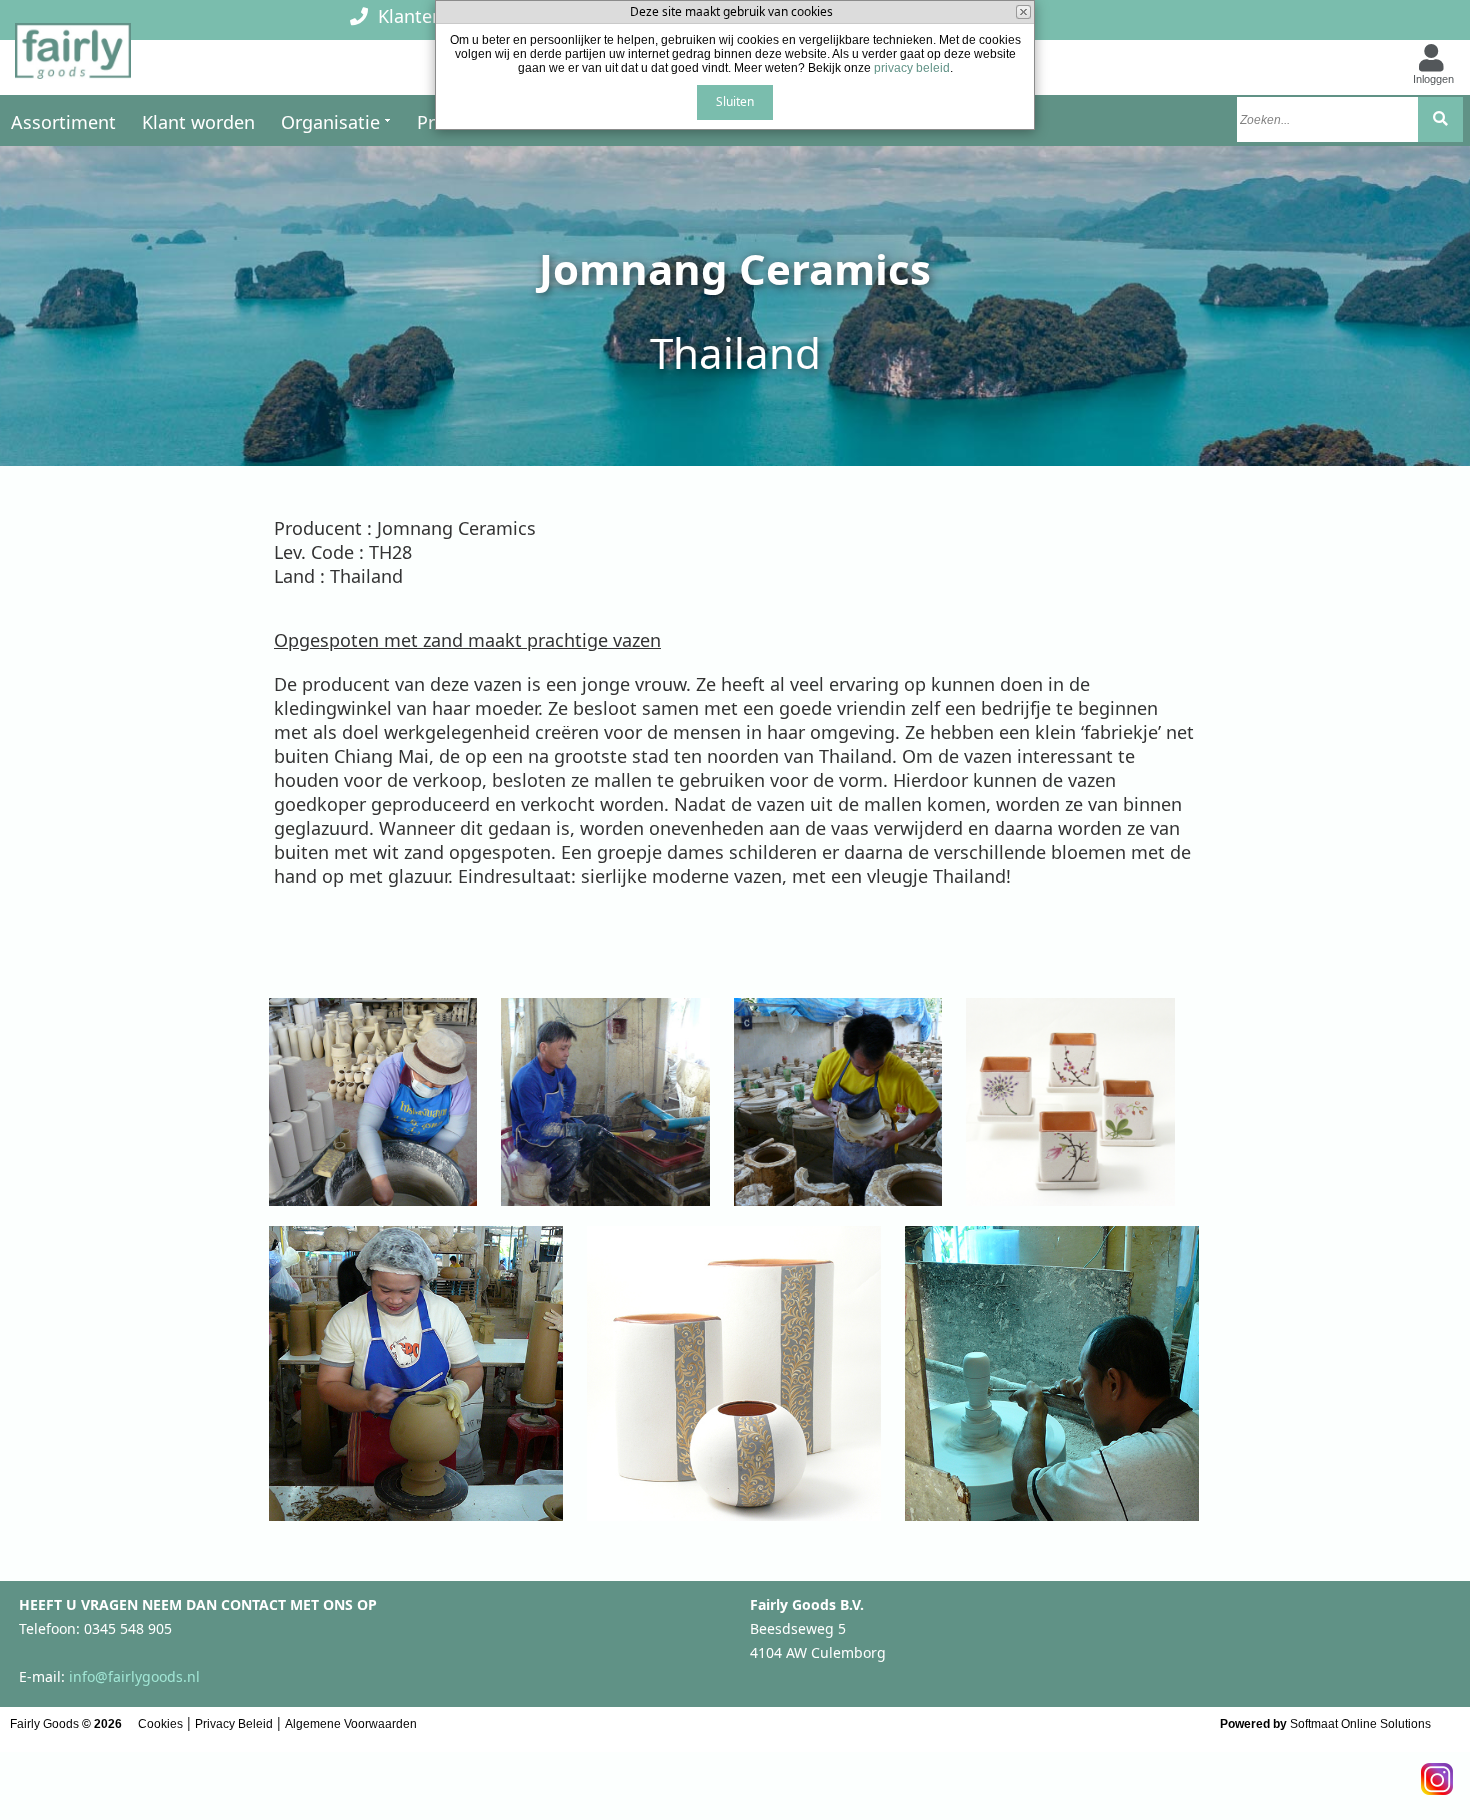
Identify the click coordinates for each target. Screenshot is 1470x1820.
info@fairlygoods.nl (134, 1676)
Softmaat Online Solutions (1360, 1724)
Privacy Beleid (234, 1724)
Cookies (160, 1724)
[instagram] (1437, 1773)
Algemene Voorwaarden (351, 1724)
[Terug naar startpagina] (73, 57)
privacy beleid (912, 68)
